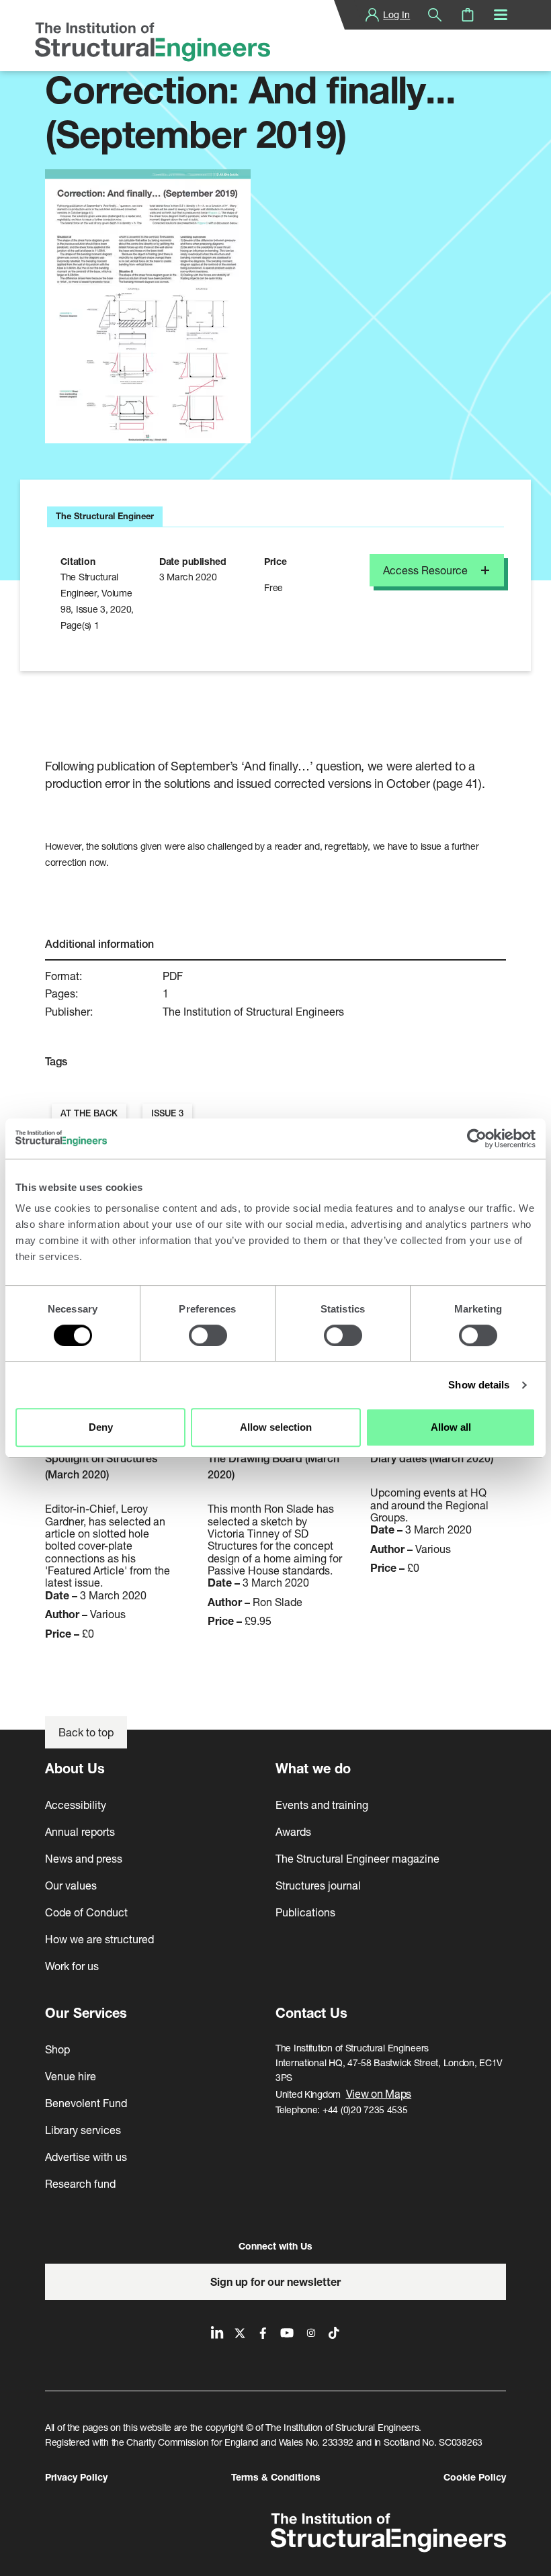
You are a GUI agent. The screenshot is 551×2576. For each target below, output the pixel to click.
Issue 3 (167, 1113)
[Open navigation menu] (501, 15)
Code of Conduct (86, 1912)
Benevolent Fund (86, 2103)
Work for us (72, 1966)
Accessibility (76, 1805)
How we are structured (99, 1939)
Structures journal (318, 1885)
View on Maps (379, 2093)
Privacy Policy (76, 2477)
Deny (101, 1427)
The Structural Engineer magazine (357, 1858)
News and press (84, 1858)
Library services (83, 2130)
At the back (89, 1113)
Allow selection (276, 1427)
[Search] (435, 15)
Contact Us (311, 2013)
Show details (479, 1385)
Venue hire (71, 2076)
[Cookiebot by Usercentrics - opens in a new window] (477, 1139)
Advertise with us (86, 2157)
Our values (71, 1885)
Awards (293, 1831)
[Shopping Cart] (468, 15)
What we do (313, 1768)
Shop (57, 2049)
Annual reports (80, 1831)
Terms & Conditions (276, 2477)
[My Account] (372, 15)
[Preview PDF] (148, 306)
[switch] (208, 1335)
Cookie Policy (475, 2477)
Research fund (80, 2183)
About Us (75, 1768)
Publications (305, 1912)
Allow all (451, 1427)
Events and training (322, 1805)
